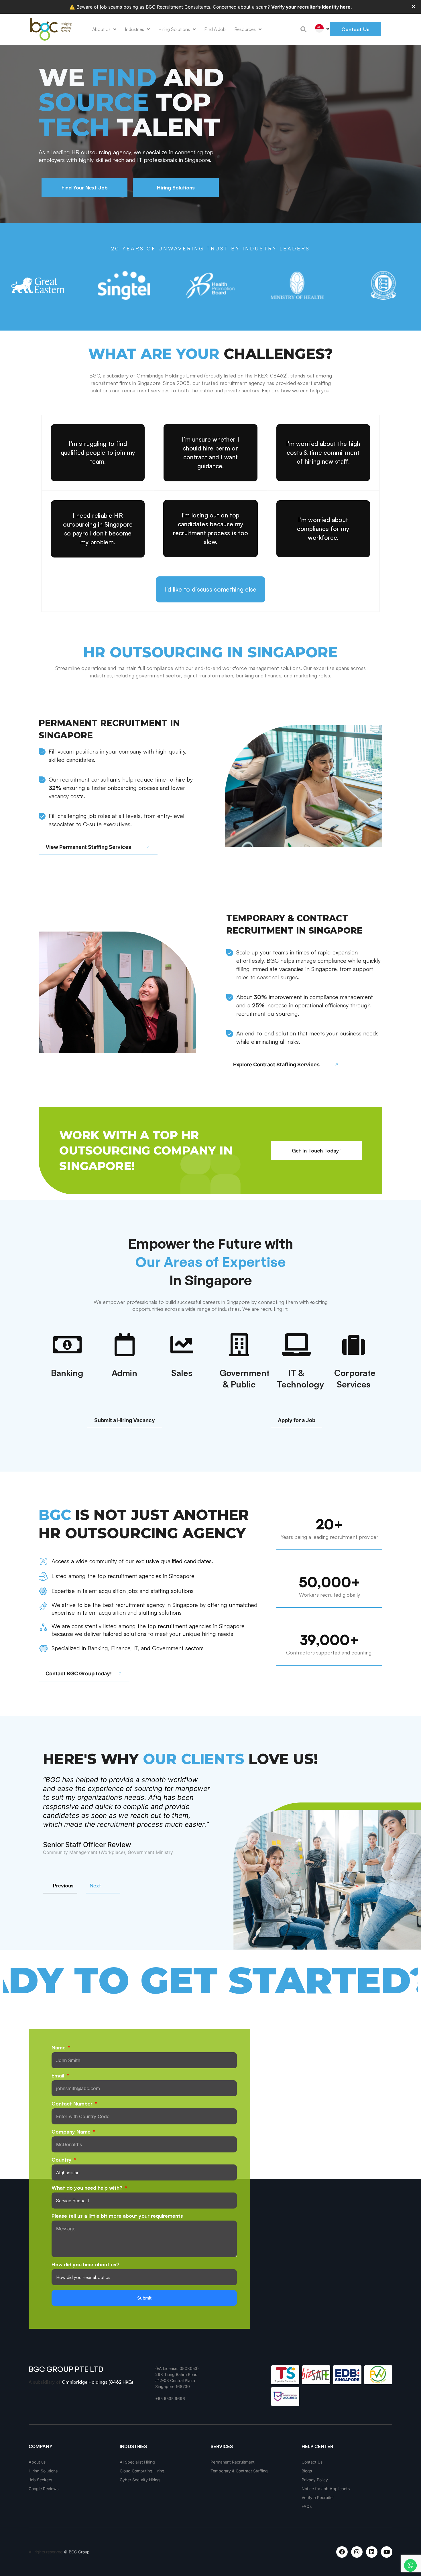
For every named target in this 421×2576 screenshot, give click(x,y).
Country (62, 2160)
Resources (245, 29)
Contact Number (73, 2104)
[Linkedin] (372, 2552)
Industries (134, 29)
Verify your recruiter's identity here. (312, 7)
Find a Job (215, 29)
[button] (303, 29)
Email (59, 2076)
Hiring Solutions (174, 29)
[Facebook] (342, 2552)
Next (95, 1885)
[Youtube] (387, 2552)
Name (59, 2048)
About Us (101, 29)
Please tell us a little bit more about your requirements (117, 2216)
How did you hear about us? (85, 2265)
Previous (63, 1885)
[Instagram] (357, 2552)
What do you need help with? (88, 2188)
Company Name (72, 2132)
